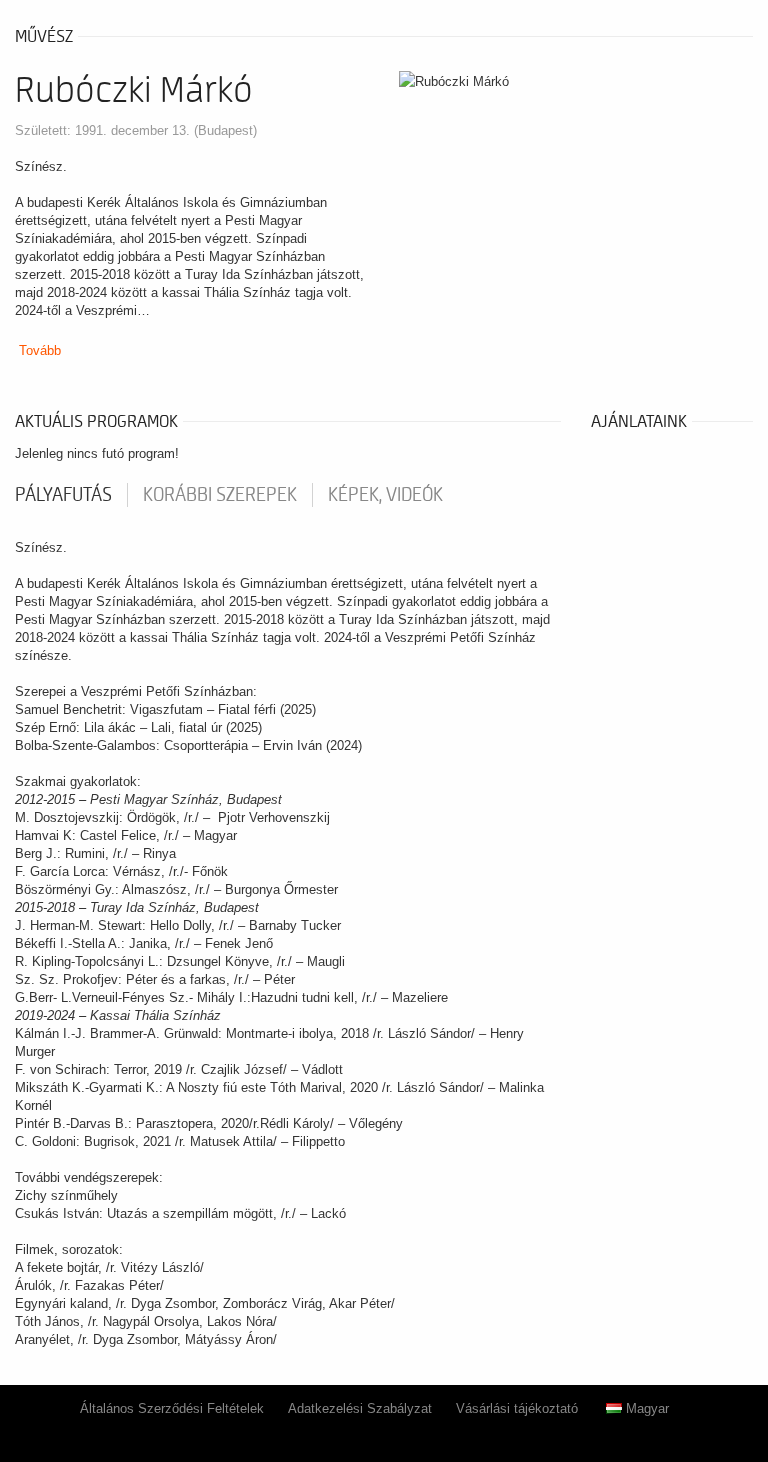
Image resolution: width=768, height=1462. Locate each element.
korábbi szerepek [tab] (220, 495)
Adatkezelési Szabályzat (360, 1408)
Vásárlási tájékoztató (517, 1408)
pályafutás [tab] (63, 495)
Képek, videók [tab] (385, 495)
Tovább (40, 350)
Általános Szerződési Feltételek (172, 1408)
